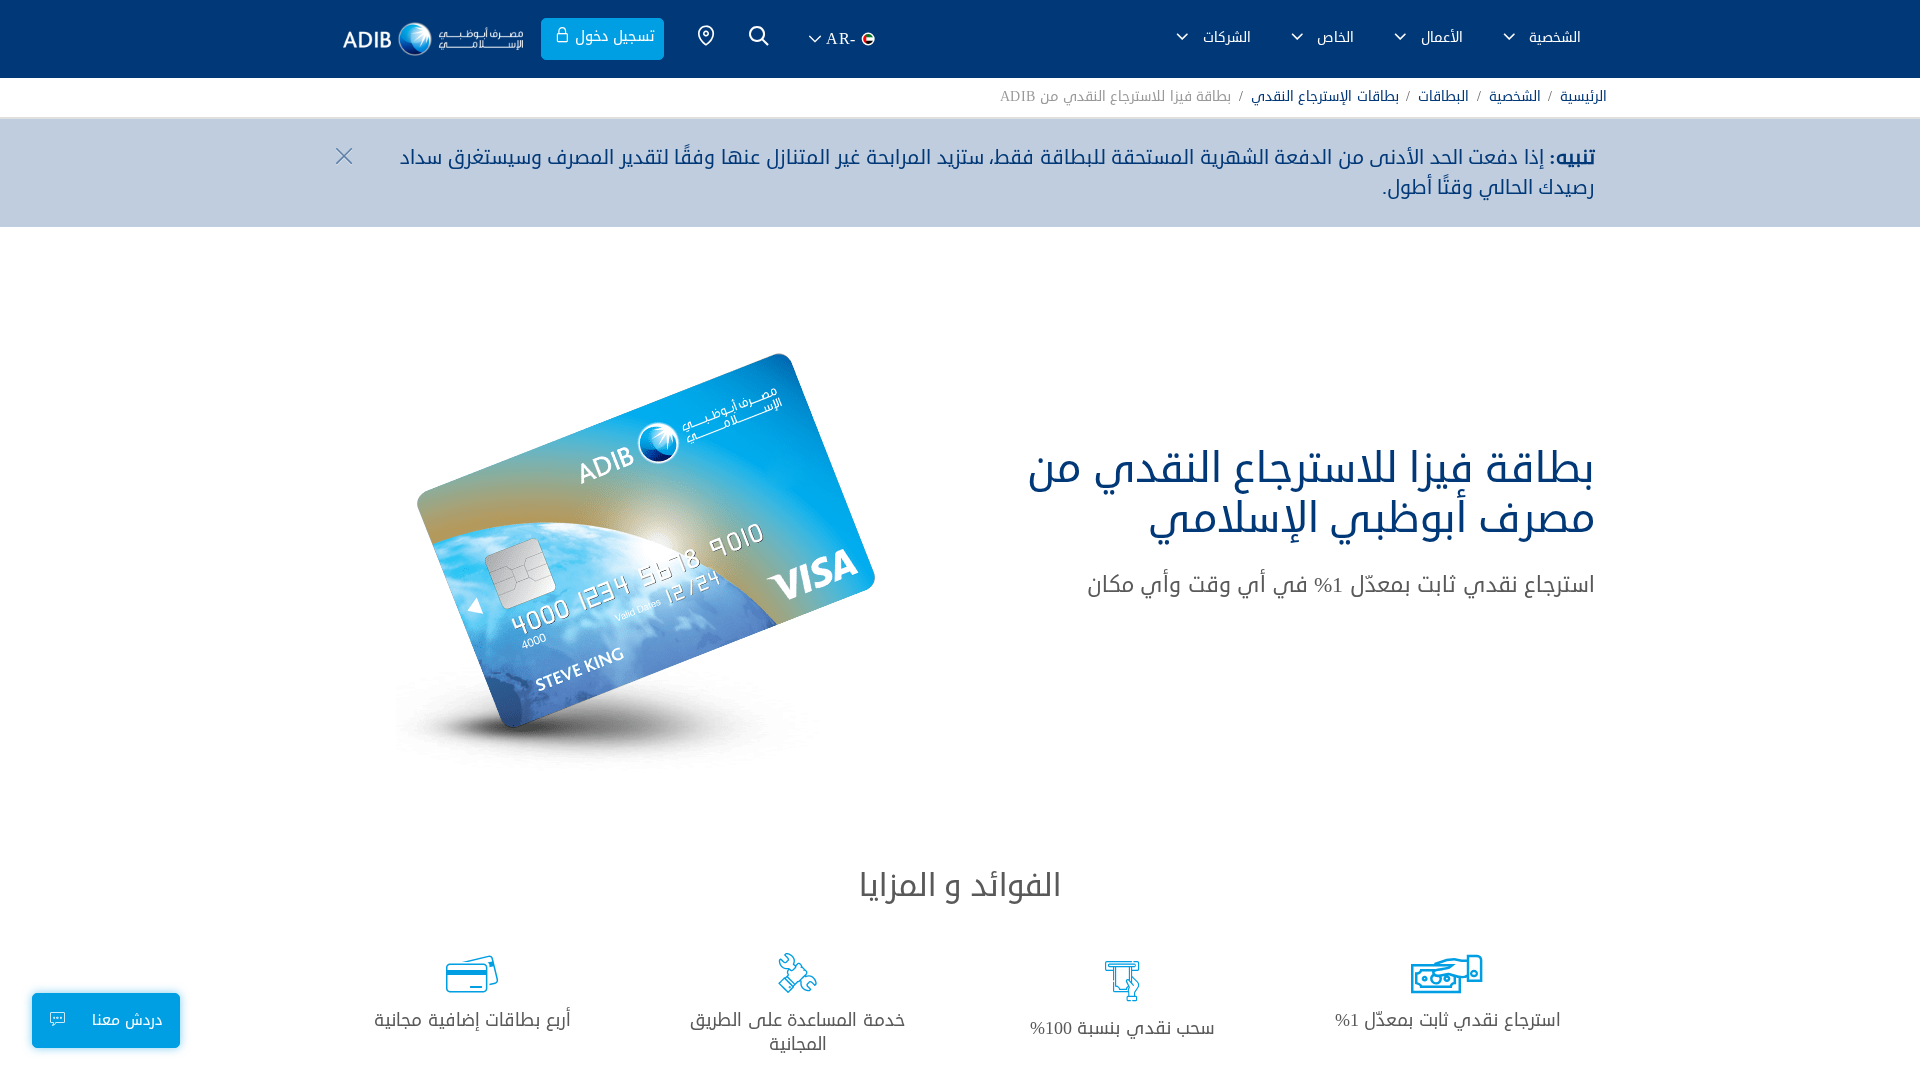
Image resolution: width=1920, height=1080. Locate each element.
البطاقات (1443, 97)
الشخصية (1555, 37)
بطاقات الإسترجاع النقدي (1325, 97)
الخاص (1335, 37)
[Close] (341, 155)
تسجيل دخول (615, 36)
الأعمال (1442, 37)
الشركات (1227, 37)
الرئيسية (1583, 97)
